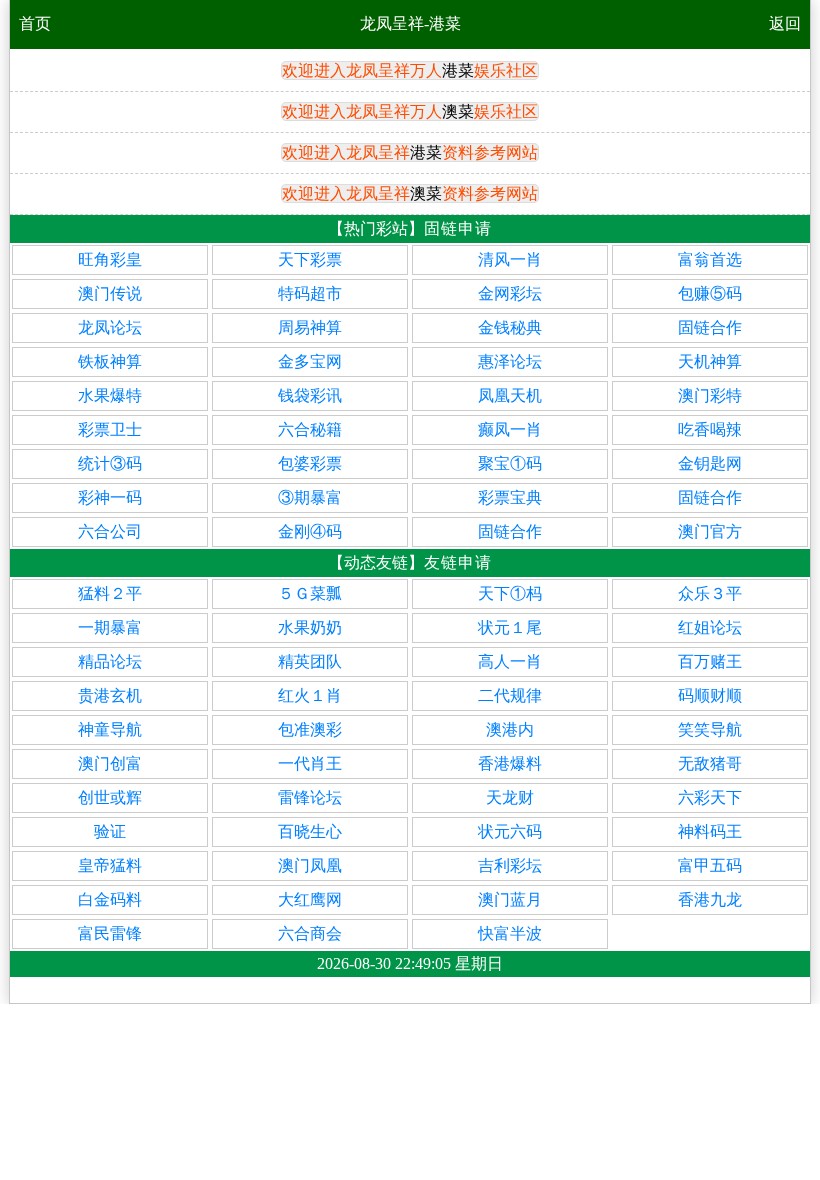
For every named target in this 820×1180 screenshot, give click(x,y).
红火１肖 (310, 695)
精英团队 (310, 661)
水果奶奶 (310, 627)
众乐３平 (710, 593)
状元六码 (510, 831)
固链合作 (710, 327)
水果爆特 (110, 395)
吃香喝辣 (710, 429)
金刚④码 (310, 531)
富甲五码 (710, 865)
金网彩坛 (510, 293)
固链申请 (458, 228)
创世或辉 (110, 797)
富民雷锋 (110, 933)
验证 (110, 831)
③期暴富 (310, 497)
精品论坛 (110, 661)
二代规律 (510, 695)
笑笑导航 (710, 729)
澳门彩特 (710, 395)
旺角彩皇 (110, 259)
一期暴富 (110, 627)
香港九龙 (710, 899)
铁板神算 (110, 361)
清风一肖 (510, 259)
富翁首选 (710, 259)
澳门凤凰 (310, 865)
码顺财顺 (710, 695)
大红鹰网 (310, 899)
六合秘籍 (310, 429)
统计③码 (110, 463)
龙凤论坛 (110, 327)
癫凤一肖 (510, 429)
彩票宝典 (510, 497)
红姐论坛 (710, 627)
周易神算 (310, 327)
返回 (785, 23)
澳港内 (510, 729)
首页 (35, 23)
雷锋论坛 (310, 797)
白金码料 (110, 899)
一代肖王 (310, 763)
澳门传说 (110, 293)
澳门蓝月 (510, 899)
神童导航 (110, 729)
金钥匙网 (710, 463)
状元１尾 (510, 627)
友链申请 (458, 562)
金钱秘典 (510, 327)
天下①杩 (510, 593)
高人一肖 (510, 661)
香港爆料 (510, 763)
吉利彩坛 (510, 865)
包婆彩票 (310, 463)
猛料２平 (110, 593)
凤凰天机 (510, 395)
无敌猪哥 (710, 763)
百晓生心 (310, 831)
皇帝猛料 (110, 865)
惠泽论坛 (510, 361)
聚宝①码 (510, 463)
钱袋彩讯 (310, 395)
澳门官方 (710, 531)
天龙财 (510, 797)
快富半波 (510, 933)
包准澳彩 (310, 729)
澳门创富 (110, 763)
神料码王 (710, 831)
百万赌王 (710, 661)
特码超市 (310, 293)
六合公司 (110, 531)
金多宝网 (310, 361)
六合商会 (310, 933)
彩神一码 (110, 497)
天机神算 (710, 361)
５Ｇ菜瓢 (310, 593)
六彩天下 (710, 797)
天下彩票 (310, 259)
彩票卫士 (110, 429)
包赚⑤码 (710, 293)
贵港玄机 (110, 695)
